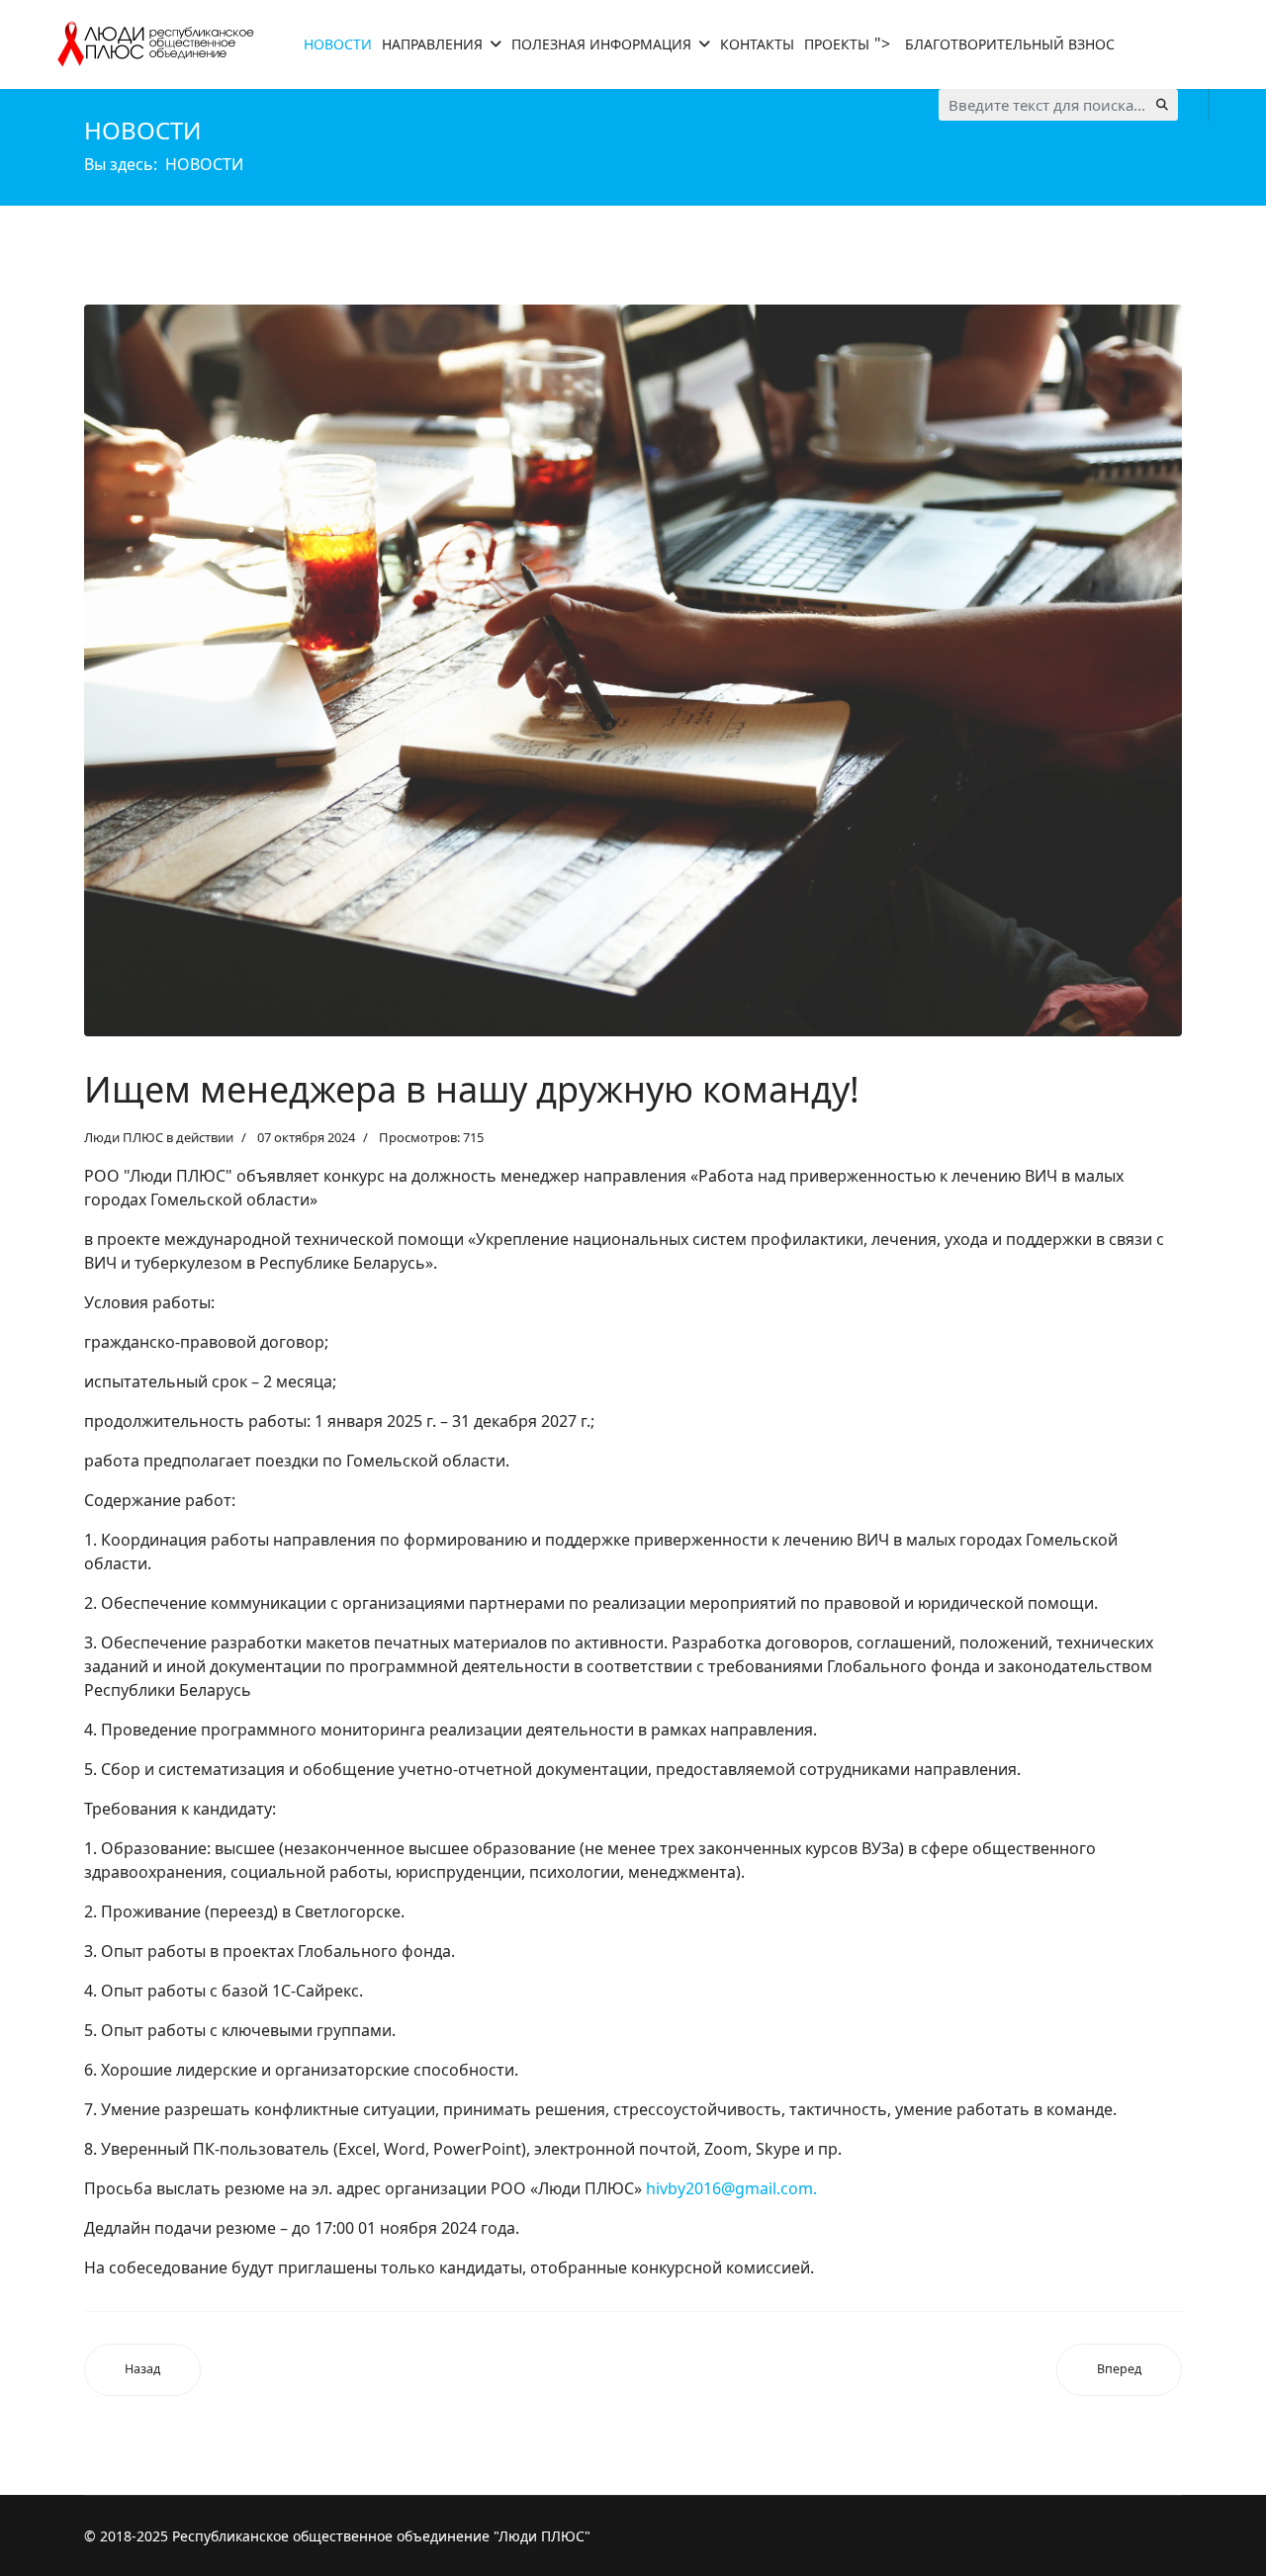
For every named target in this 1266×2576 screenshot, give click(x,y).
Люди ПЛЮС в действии (159, 1137)
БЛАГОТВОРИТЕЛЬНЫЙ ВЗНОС (1010, 44)
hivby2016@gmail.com (729, 2188)
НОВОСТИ (338, 44)
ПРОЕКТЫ (837, 44)
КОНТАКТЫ (757, 44)
